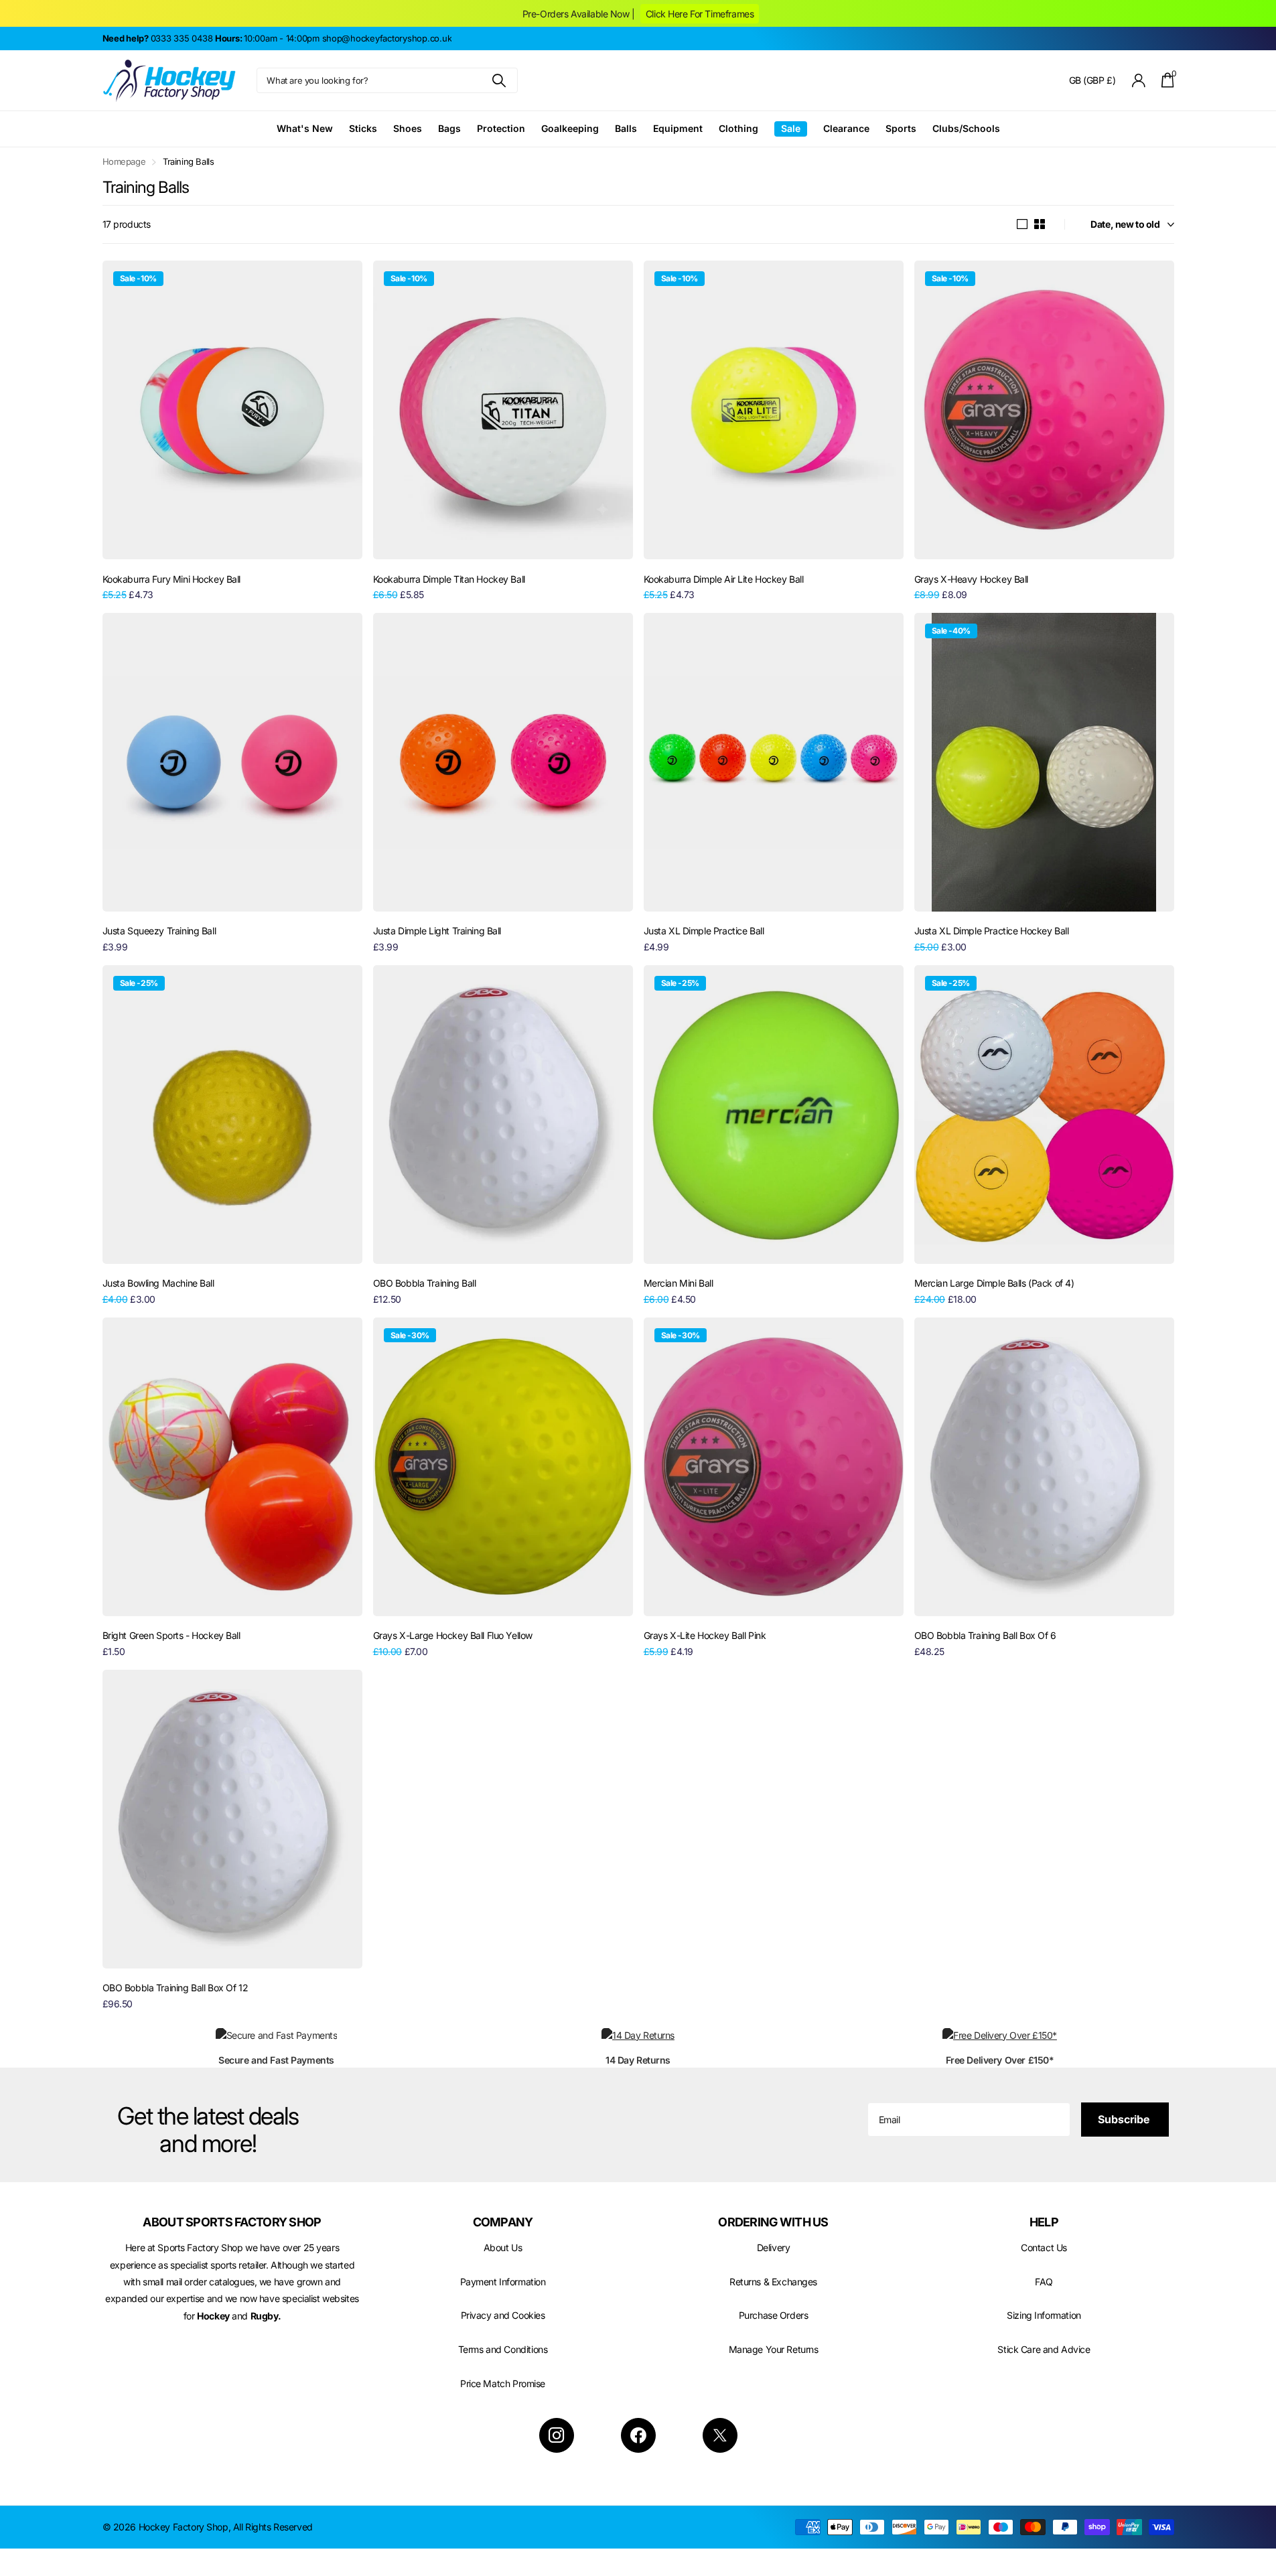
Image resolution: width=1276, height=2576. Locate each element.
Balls (626, 128)
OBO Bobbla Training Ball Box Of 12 (175, 1988)
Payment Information (503, 2282)
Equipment (678, 128)
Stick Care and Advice (1044, 2349)
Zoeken (499, 80)
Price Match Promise (503, 2383)
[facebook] (638, 2435)
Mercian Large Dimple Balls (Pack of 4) (994, 1283)
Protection (501, 128)
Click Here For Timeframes (700, 14)
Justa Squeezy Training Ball (159, 931)
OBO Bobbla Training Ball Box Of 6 (985, 1635)
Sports (901, 128)
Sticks (363, 128)
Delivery (774, 2247)
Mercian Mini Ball (679, 1283)
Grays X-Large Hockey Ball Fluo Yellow (453, 1635)
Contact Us (1044, 2247)
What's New (305, 128)
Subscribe (1125, 2119)
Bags (449, 128)
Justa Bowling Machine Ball (158, 1283)
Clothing (738, 128)
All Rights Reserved (273, 2527)
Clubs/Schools (966, 128)
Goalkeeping (570, 128)
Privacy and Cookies (503, 2315)
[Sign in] (1138, 81)
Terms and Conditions (503, 2349)
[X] (720, 2435)
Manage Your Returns (774, 2349)
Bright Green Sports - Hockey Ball (171, 1635)
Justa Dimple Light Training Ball (437, 931)
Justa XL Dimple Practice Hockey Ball (992, 931)
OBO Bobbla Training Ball (425, 1283)
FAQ (1044, 2282)
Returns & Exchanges (773, 2282)
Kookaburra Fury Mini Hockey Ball (172, 579)
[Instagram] (557, 2435)
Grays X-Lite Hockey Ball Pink (705, 1635)
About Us (503, 2247)
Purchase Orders (774, 2315)
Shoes (408, 128)
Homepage (124, 161)
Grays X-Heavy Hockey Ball (972, 579)
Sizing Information (1044, 2315)
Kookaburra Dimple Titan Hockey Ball (449, 579)
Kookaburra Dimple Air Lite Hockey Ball (724, 579)
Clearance (846, 128)
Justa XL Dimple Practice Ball (704, 931)
